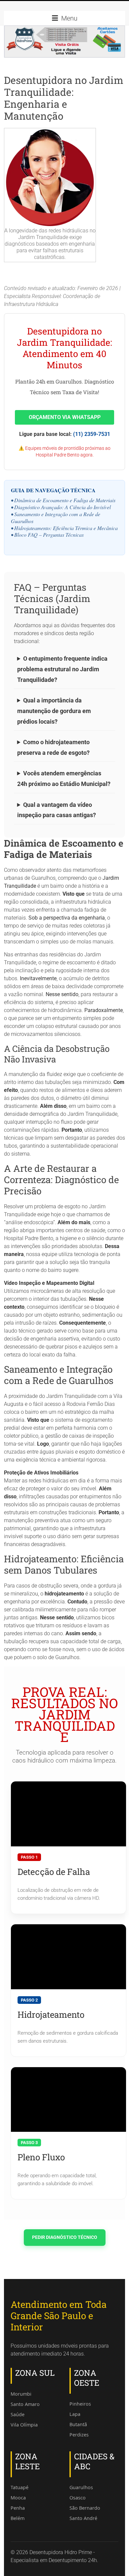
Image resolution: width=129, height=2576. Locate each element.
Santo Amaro (25, 2404)
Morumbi (21, 2394)
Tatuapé (20, 2487)
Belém (18, 2518)
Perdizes (79, 2435)
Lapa (75, 2414)
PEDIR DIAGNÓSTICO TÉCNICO (65, 2237)
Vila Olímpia (24, 2425)
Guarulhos (81, 2487)
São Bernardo (85, 2508)
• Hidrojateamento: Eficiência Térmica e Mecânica (64, 528)
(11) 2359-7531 (92, 434)
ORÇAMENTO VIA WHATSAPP (65, 417)
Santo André (83, 2518)
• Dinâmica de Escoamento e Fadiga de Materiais (63, 500)
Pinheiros (80, 2404)
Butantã (78, 2424)
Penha (18, 2508)
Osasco (78, 2498)
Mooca (18, 2498)
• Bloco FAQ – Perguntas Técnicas (47, 535)
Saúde (18, 2414)
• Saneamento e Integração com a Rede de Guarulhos (56, 517)
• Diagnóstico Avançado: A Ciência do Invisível (61, 507)
